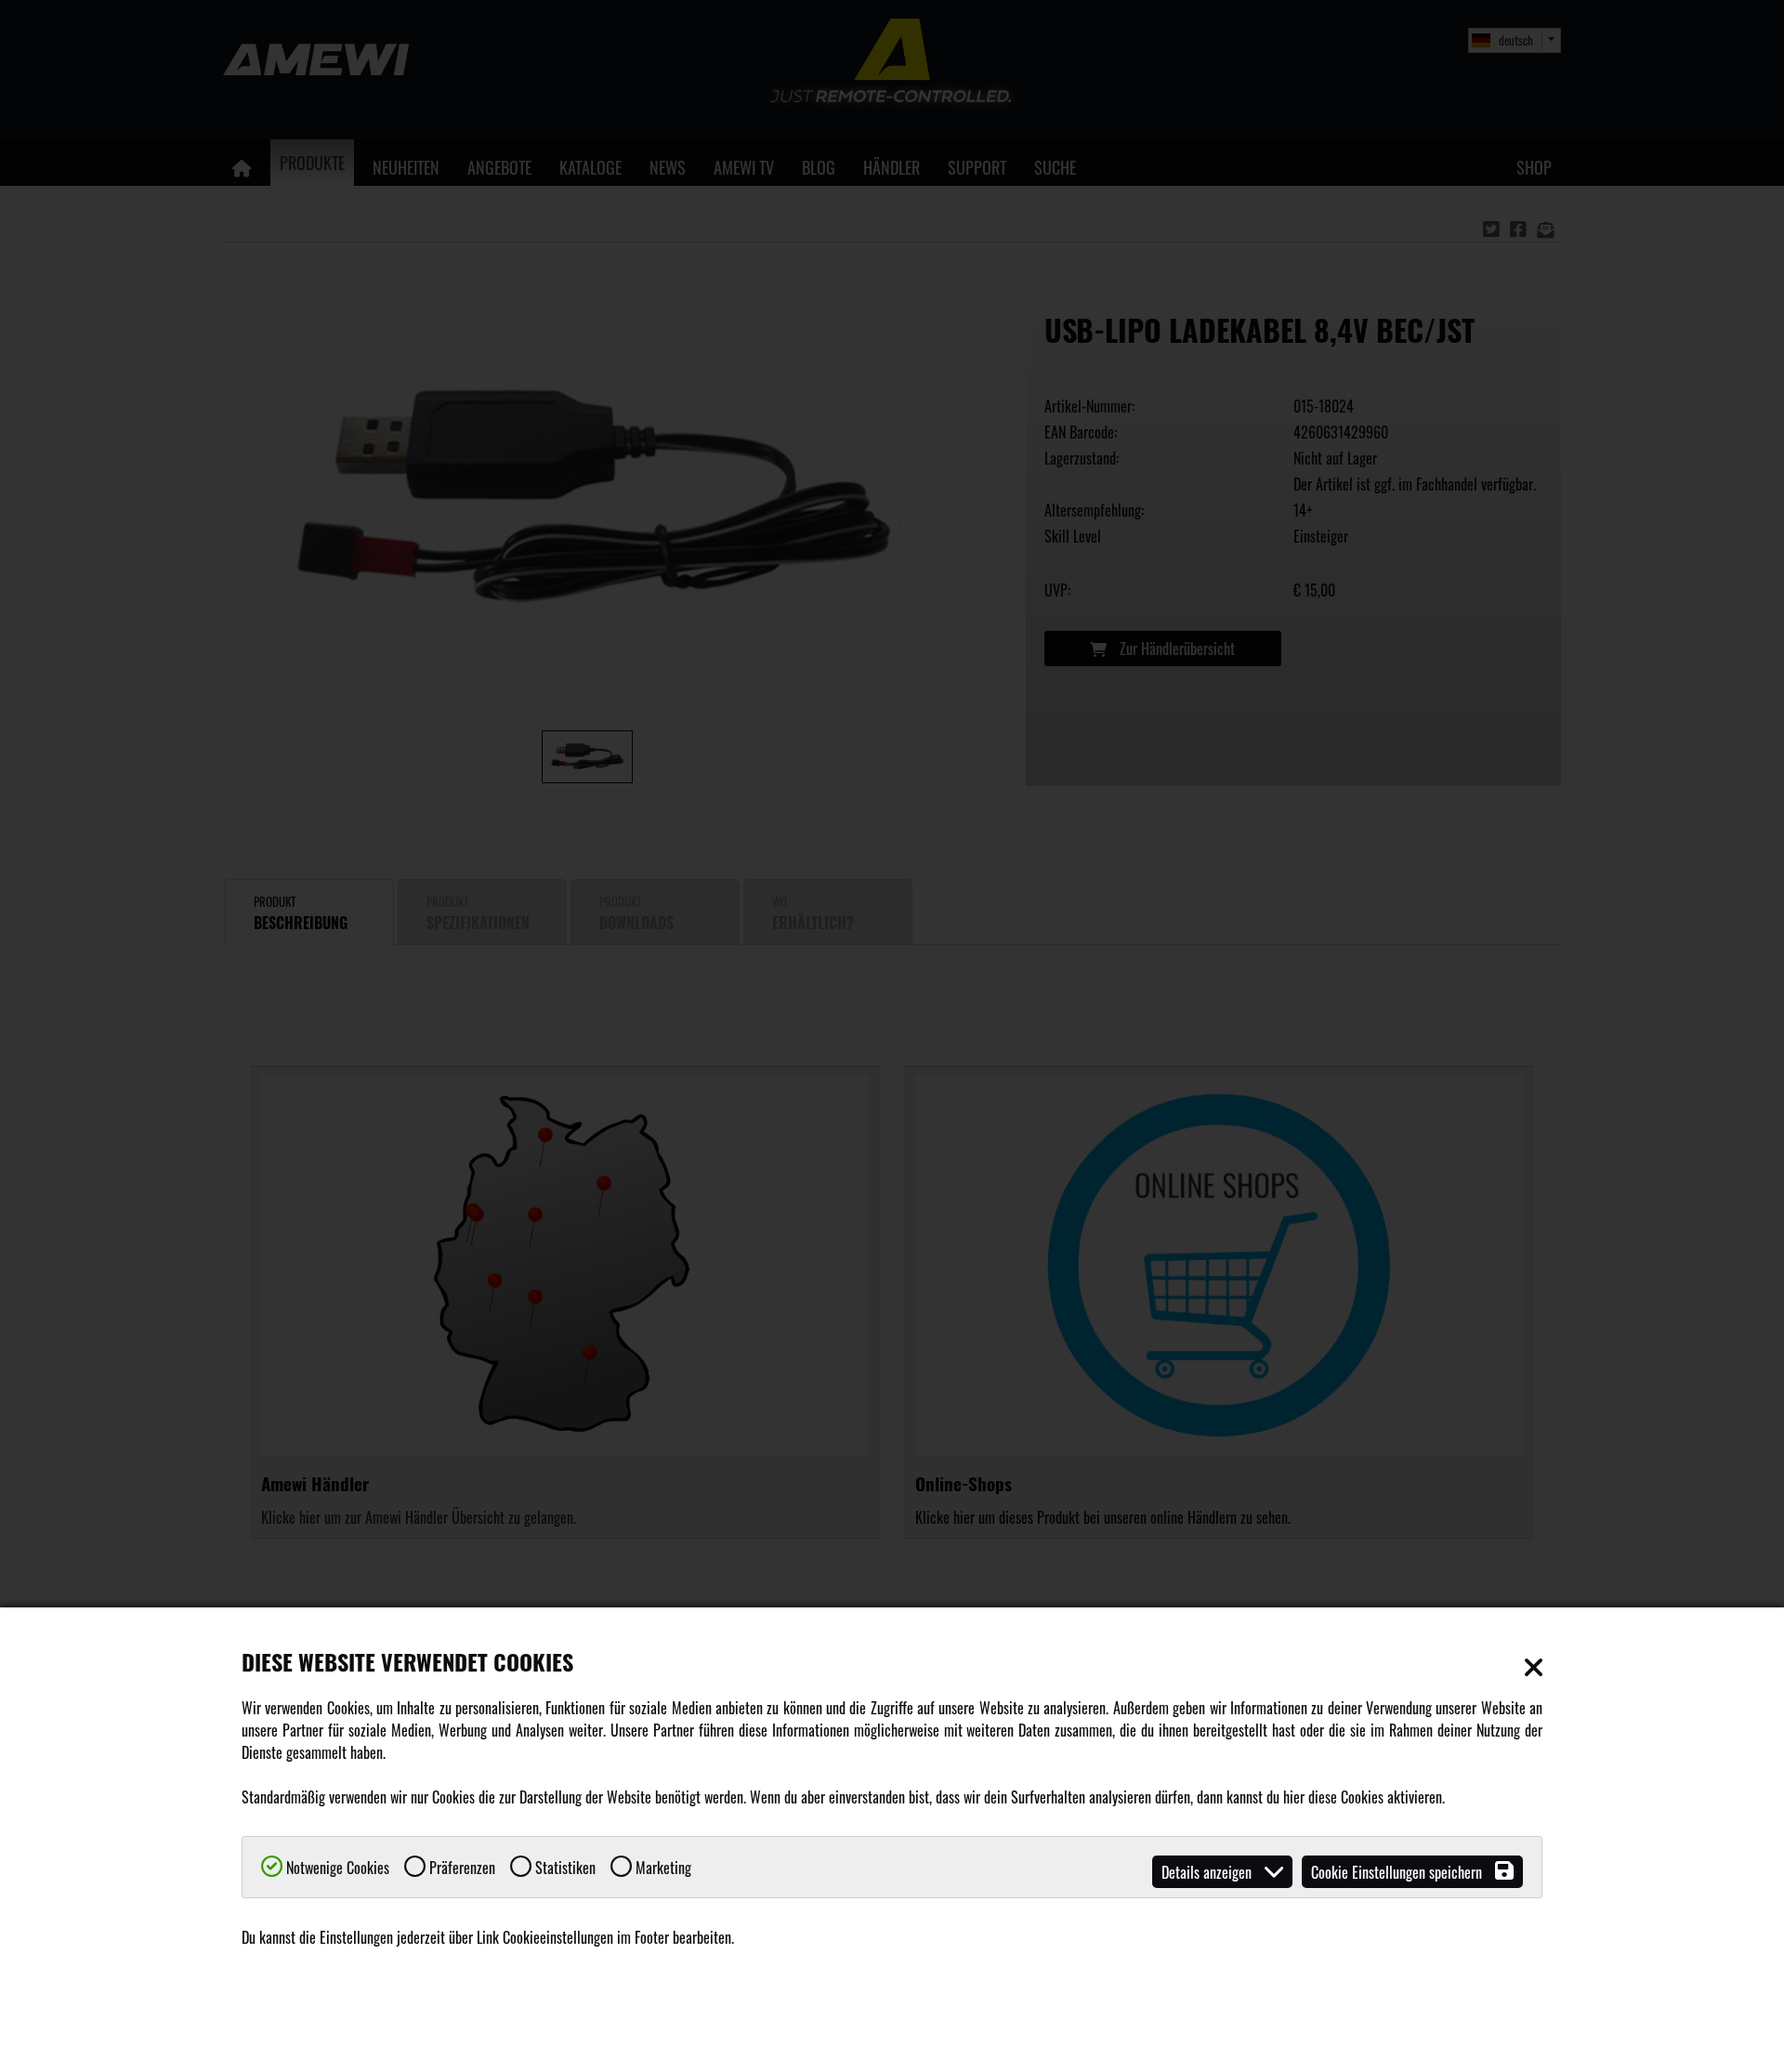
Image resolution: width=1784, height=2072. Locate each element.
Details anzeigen (1208, 1872)
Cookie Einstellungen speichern (1398, 1872)
